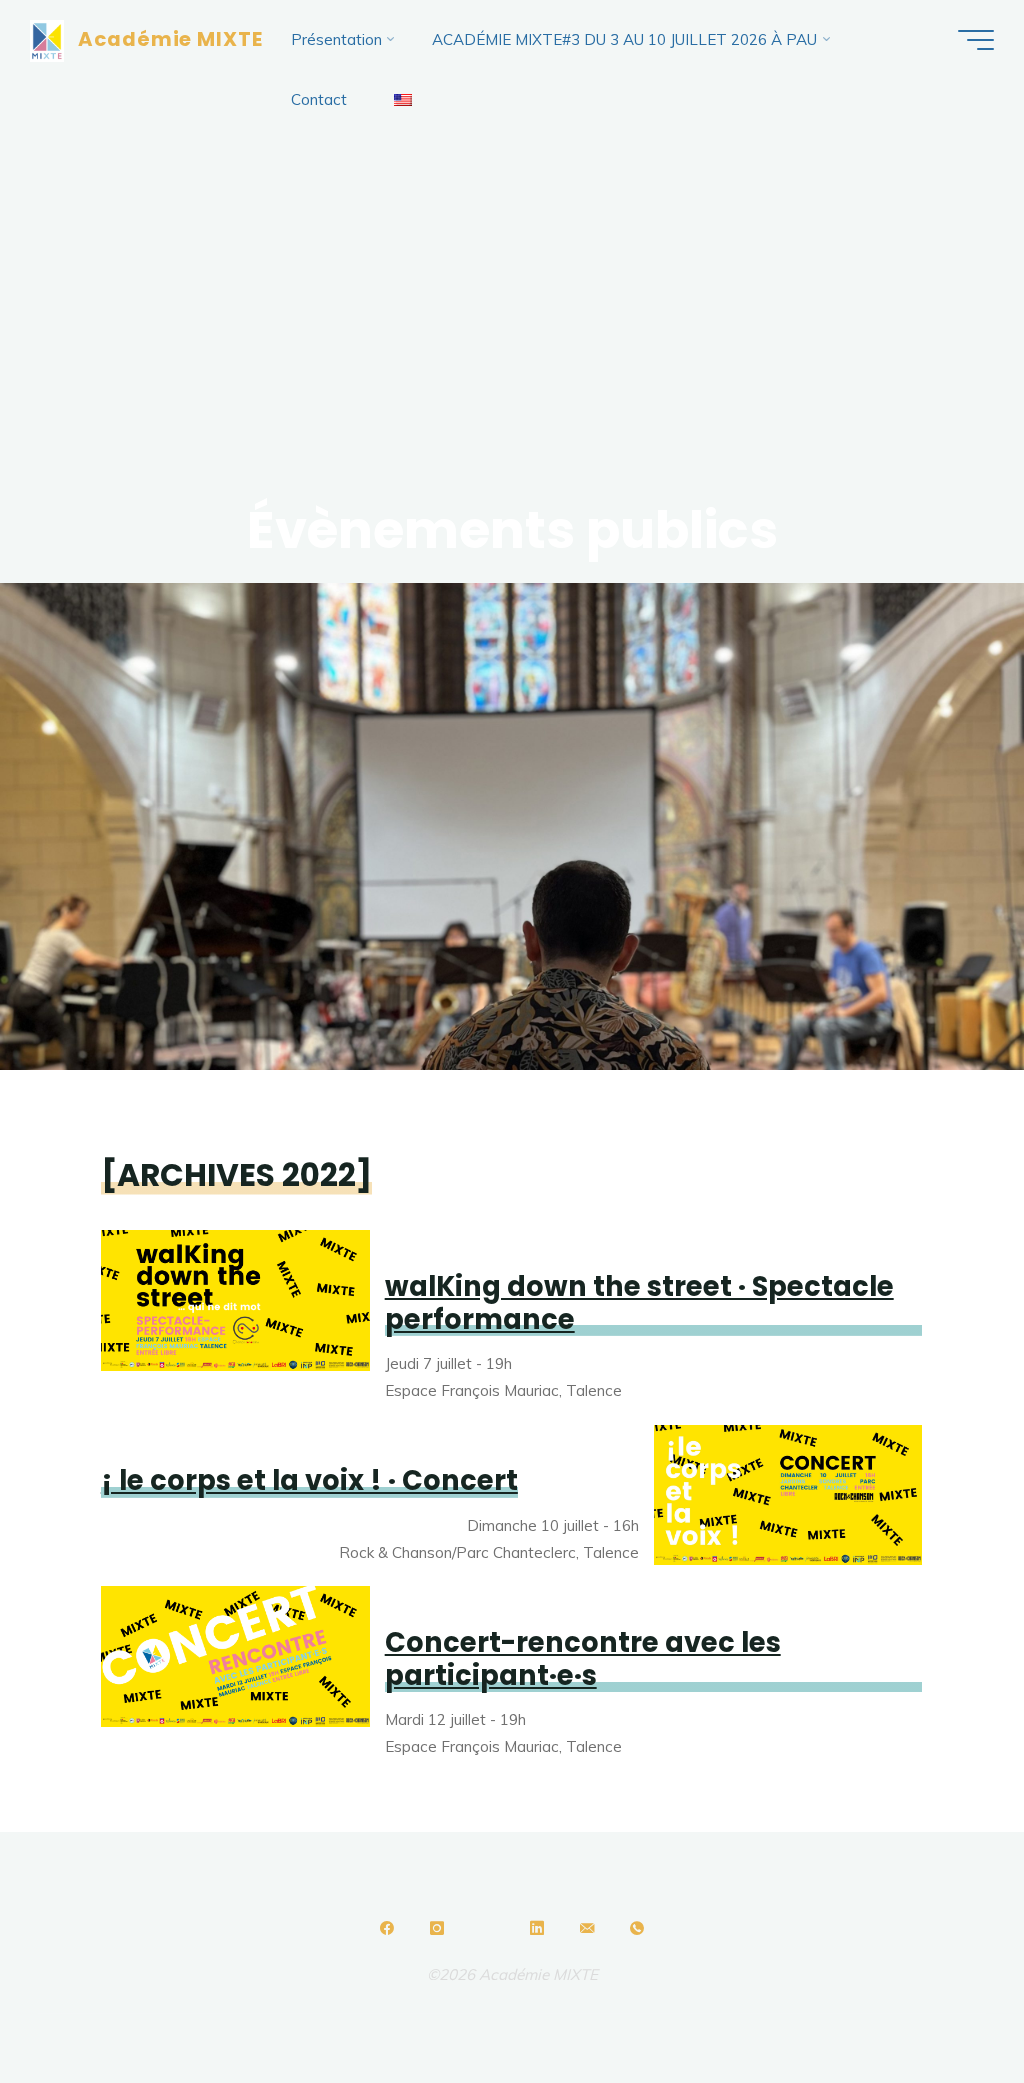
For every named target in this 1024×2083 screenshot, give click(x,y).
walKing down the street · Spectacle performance (639, 1303)
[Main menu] (976, 40)
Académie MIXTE (171, 39)
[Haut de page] (512, 1881)
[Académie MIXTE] (47, 39)
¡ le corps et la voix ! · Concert (309, 1481)
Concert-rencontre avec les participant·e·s (583, 1659)
